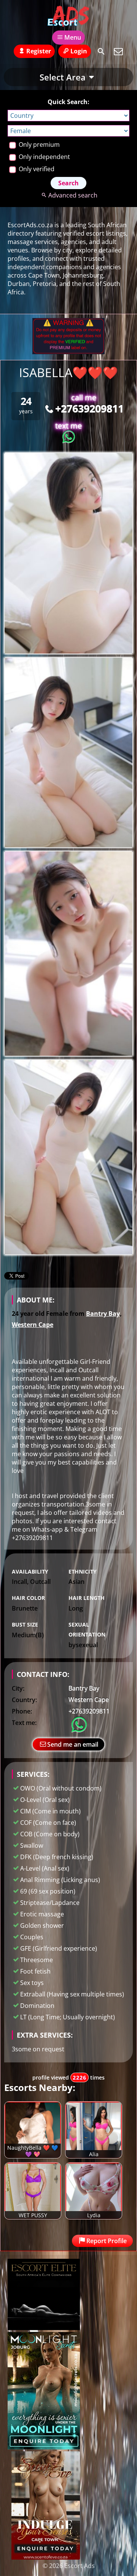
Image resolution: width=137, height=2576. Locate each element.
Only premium (38, 145)
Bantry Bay (103, 1314)
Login (79, 51)
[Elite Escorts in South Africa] (44, 2328)
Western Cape (33, 1325)
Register (39, 51)
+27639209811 (89, 408)
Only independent (44, 157)
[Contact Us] (118, 51)
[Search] (101, 51)
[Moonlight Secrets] (44, 2447)
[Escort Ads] (68, 16)
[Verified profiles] (68, 352)
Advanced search (73, 195)
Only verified (36, 169)
